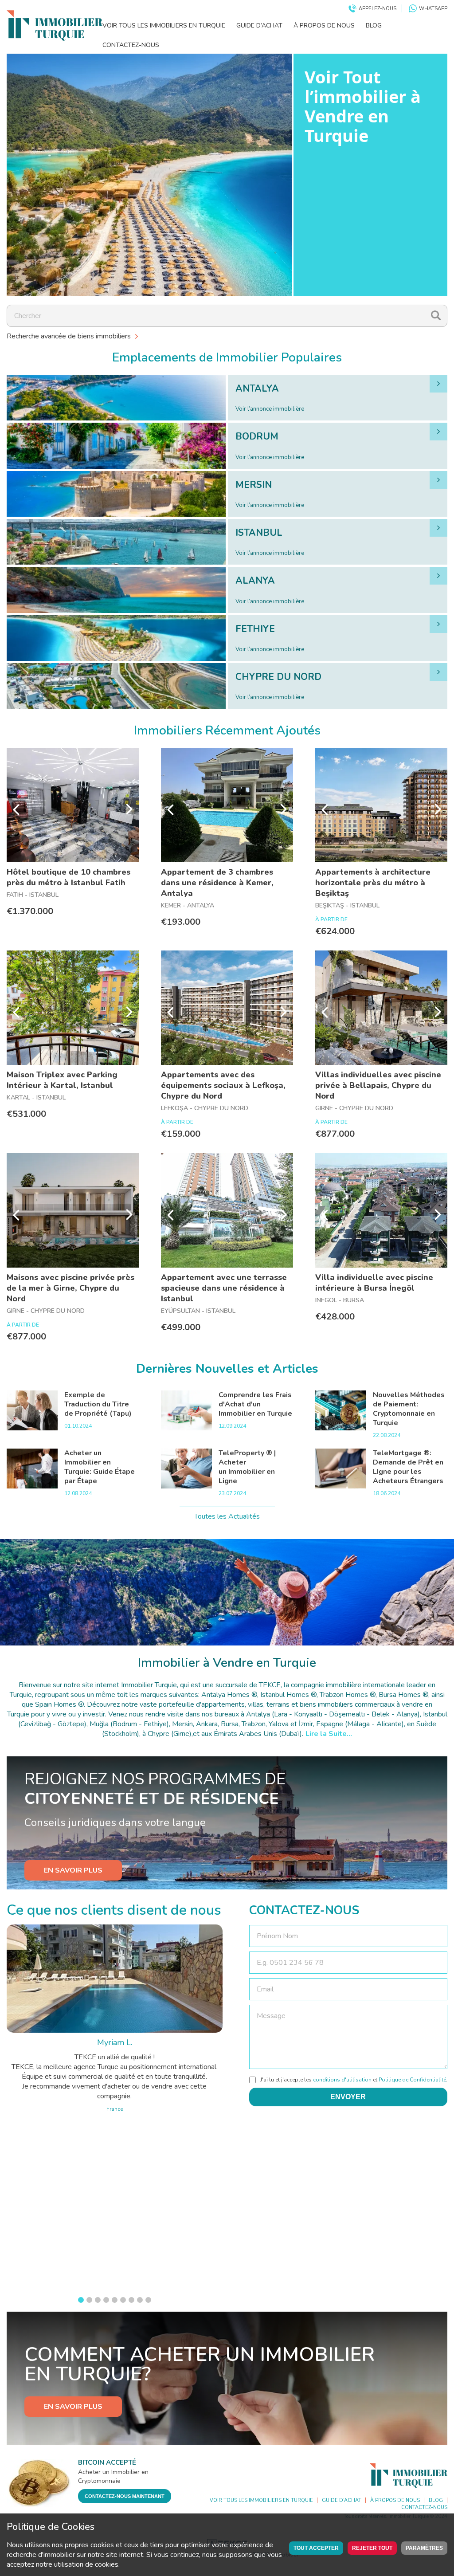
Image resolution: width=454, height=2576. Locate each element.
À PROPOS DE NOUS (324, 26)
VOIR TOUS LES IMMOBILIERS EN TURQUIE (164, 26)
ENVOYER (348, 2097)
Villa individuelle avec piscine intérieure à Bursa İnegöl (374, 1283)
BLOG (374, 26)
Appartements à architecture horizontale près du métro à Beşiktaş (373, 883)
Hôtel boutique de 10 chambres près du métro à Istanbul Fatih (68, 877)
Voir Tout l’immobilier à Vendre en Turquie (363, 106)
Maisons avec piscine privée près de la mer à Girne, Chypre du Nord (70, 1288)
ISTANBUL (259, 533)
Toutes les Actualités (227, 1516)
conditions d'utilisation (342, 2080)
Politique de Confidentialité (412, 2080)
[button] (81, 2300)
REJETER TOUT (372, 2548)
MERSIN (254, 485)
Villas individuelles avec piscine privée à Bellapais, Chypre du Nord (378, 1085)
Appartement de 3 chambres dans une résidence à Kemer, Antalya (217, 883)
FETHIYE (255, 629)
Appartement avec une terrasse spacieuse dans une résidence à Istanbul (224, 1288)
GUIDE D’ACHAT (259, 26)
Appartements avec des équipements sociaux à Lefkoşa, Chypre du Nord (223, 1085)
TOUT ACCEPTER (316, 2548)
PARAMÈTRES (424, 2548)
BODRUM (257, 436)
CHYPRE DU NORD (278, 677)
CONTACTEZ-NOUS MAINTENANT (125, 2496)
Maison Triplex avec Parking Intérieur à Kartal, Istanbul (62, 1080)
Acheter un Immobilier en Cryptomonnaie (113, 2476)
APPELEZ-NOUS (378, 9)
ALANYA (255, 581)
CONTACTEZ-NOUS (131, 45)
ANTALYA (257, 389)
